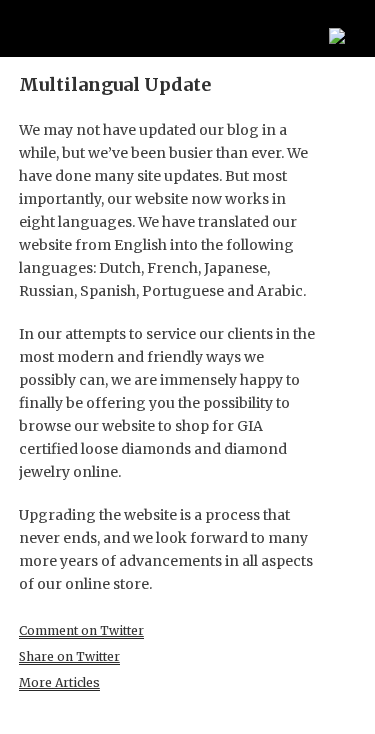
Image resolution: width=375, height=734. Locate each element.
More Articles (59, 682)
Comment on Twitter (81, 630)
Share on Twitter (69, 656)
